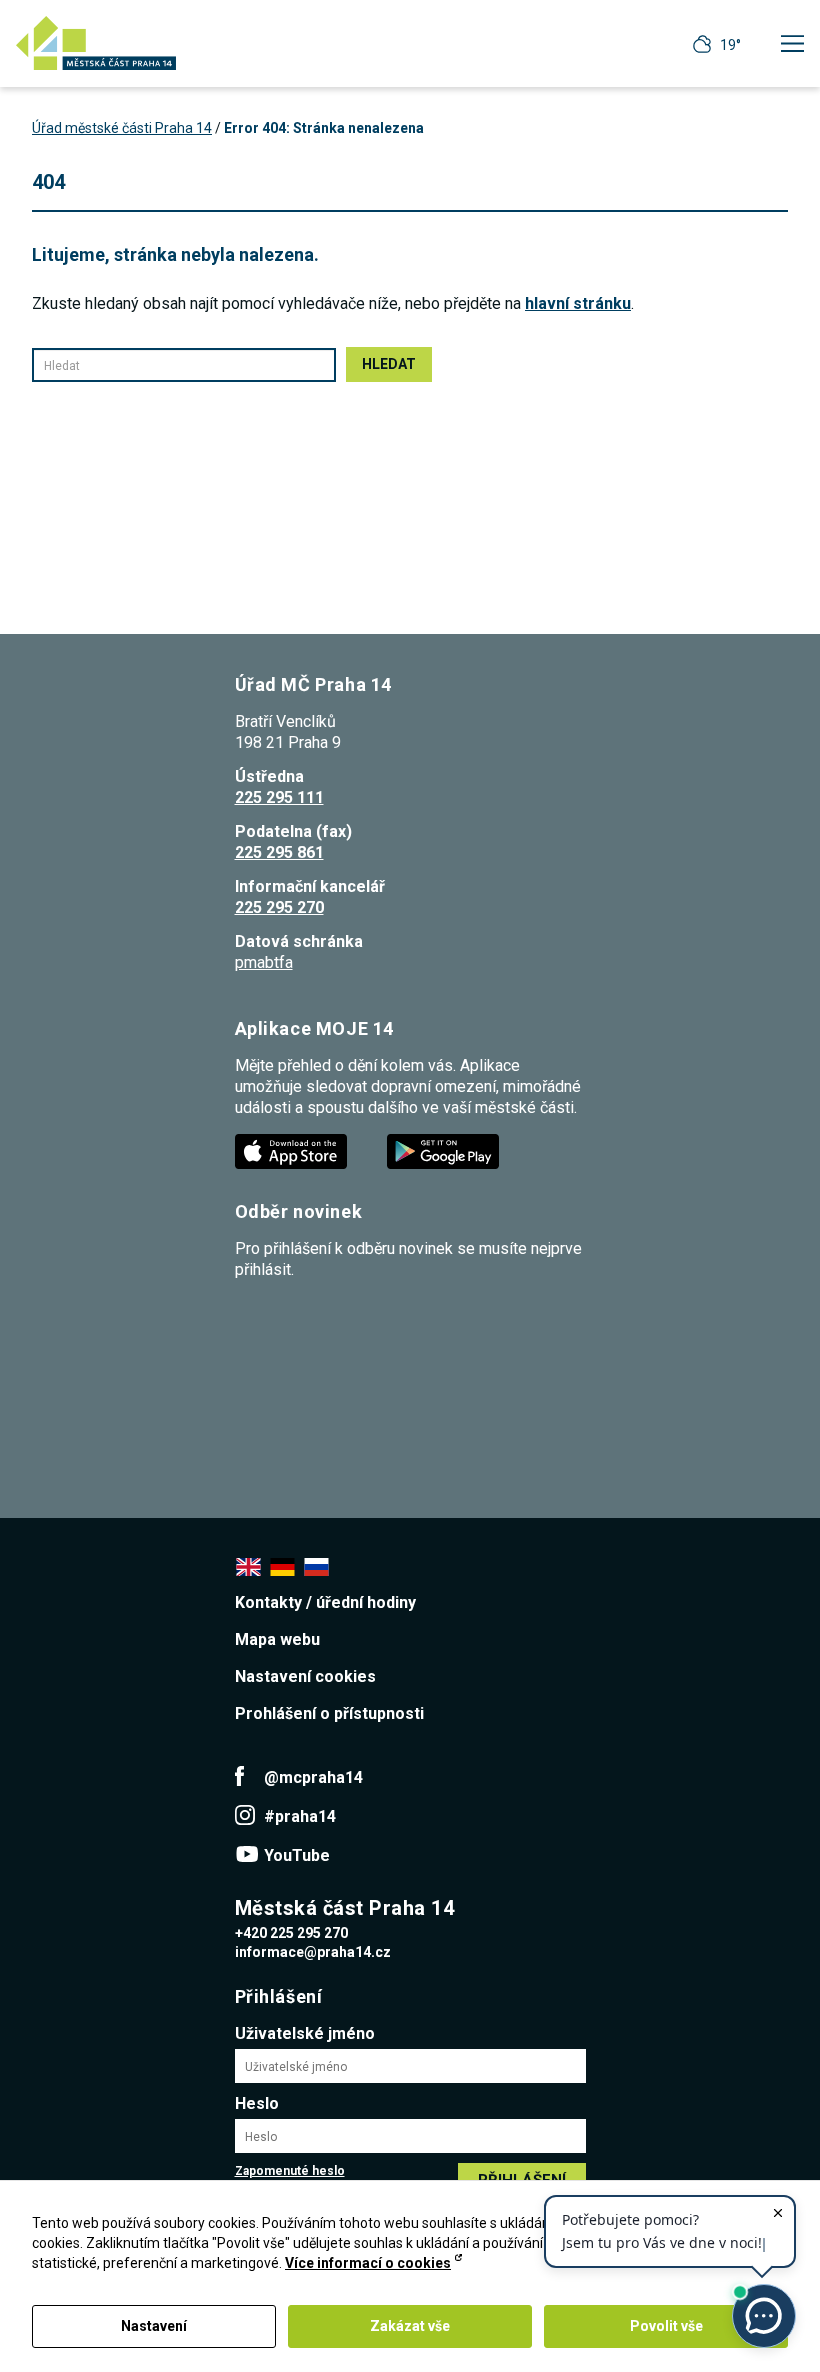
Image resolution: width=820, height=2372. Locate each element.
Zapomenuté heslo (290, 2171)
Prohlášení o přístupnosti (329, 1713)
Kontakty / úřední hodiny (325, 1602)
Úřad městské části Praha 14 (122, 128)
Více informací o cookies (368, 2263)
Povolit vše (666, 2326)
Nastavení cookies (305, 1676)
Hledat (389, 364)
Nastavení (154, 2326)
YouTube (297, 1855)
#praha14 (300, 1816)
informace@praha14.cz (313, 1952)
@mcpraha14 (313, 1777)
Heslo (257, 2103)
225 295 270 (279, 907)
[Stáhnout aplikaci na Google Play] (445, 1150)
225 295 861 (279, 852)
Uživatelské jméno (305, 2033)
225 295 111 (279, 797)
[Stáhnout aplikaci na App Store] (293, 1150)
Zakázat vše (410, 2326)
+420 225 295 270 (291, 1933)
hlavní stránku (578, 303)
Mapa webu (277, 1639)
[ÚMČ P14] (96, 43)
